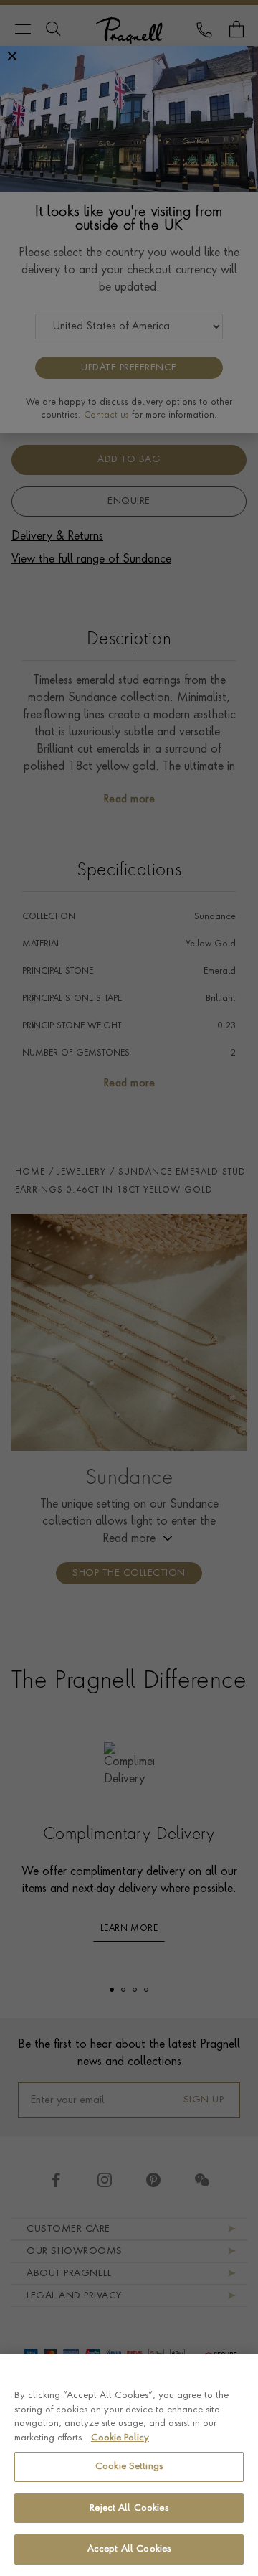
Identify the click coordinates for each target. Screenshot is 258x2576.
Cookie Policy (120, 2438)
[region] (129, 2465)
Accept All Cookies (129, 2549)
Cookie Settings (129, 2467)
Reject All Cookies (129, 2508)
